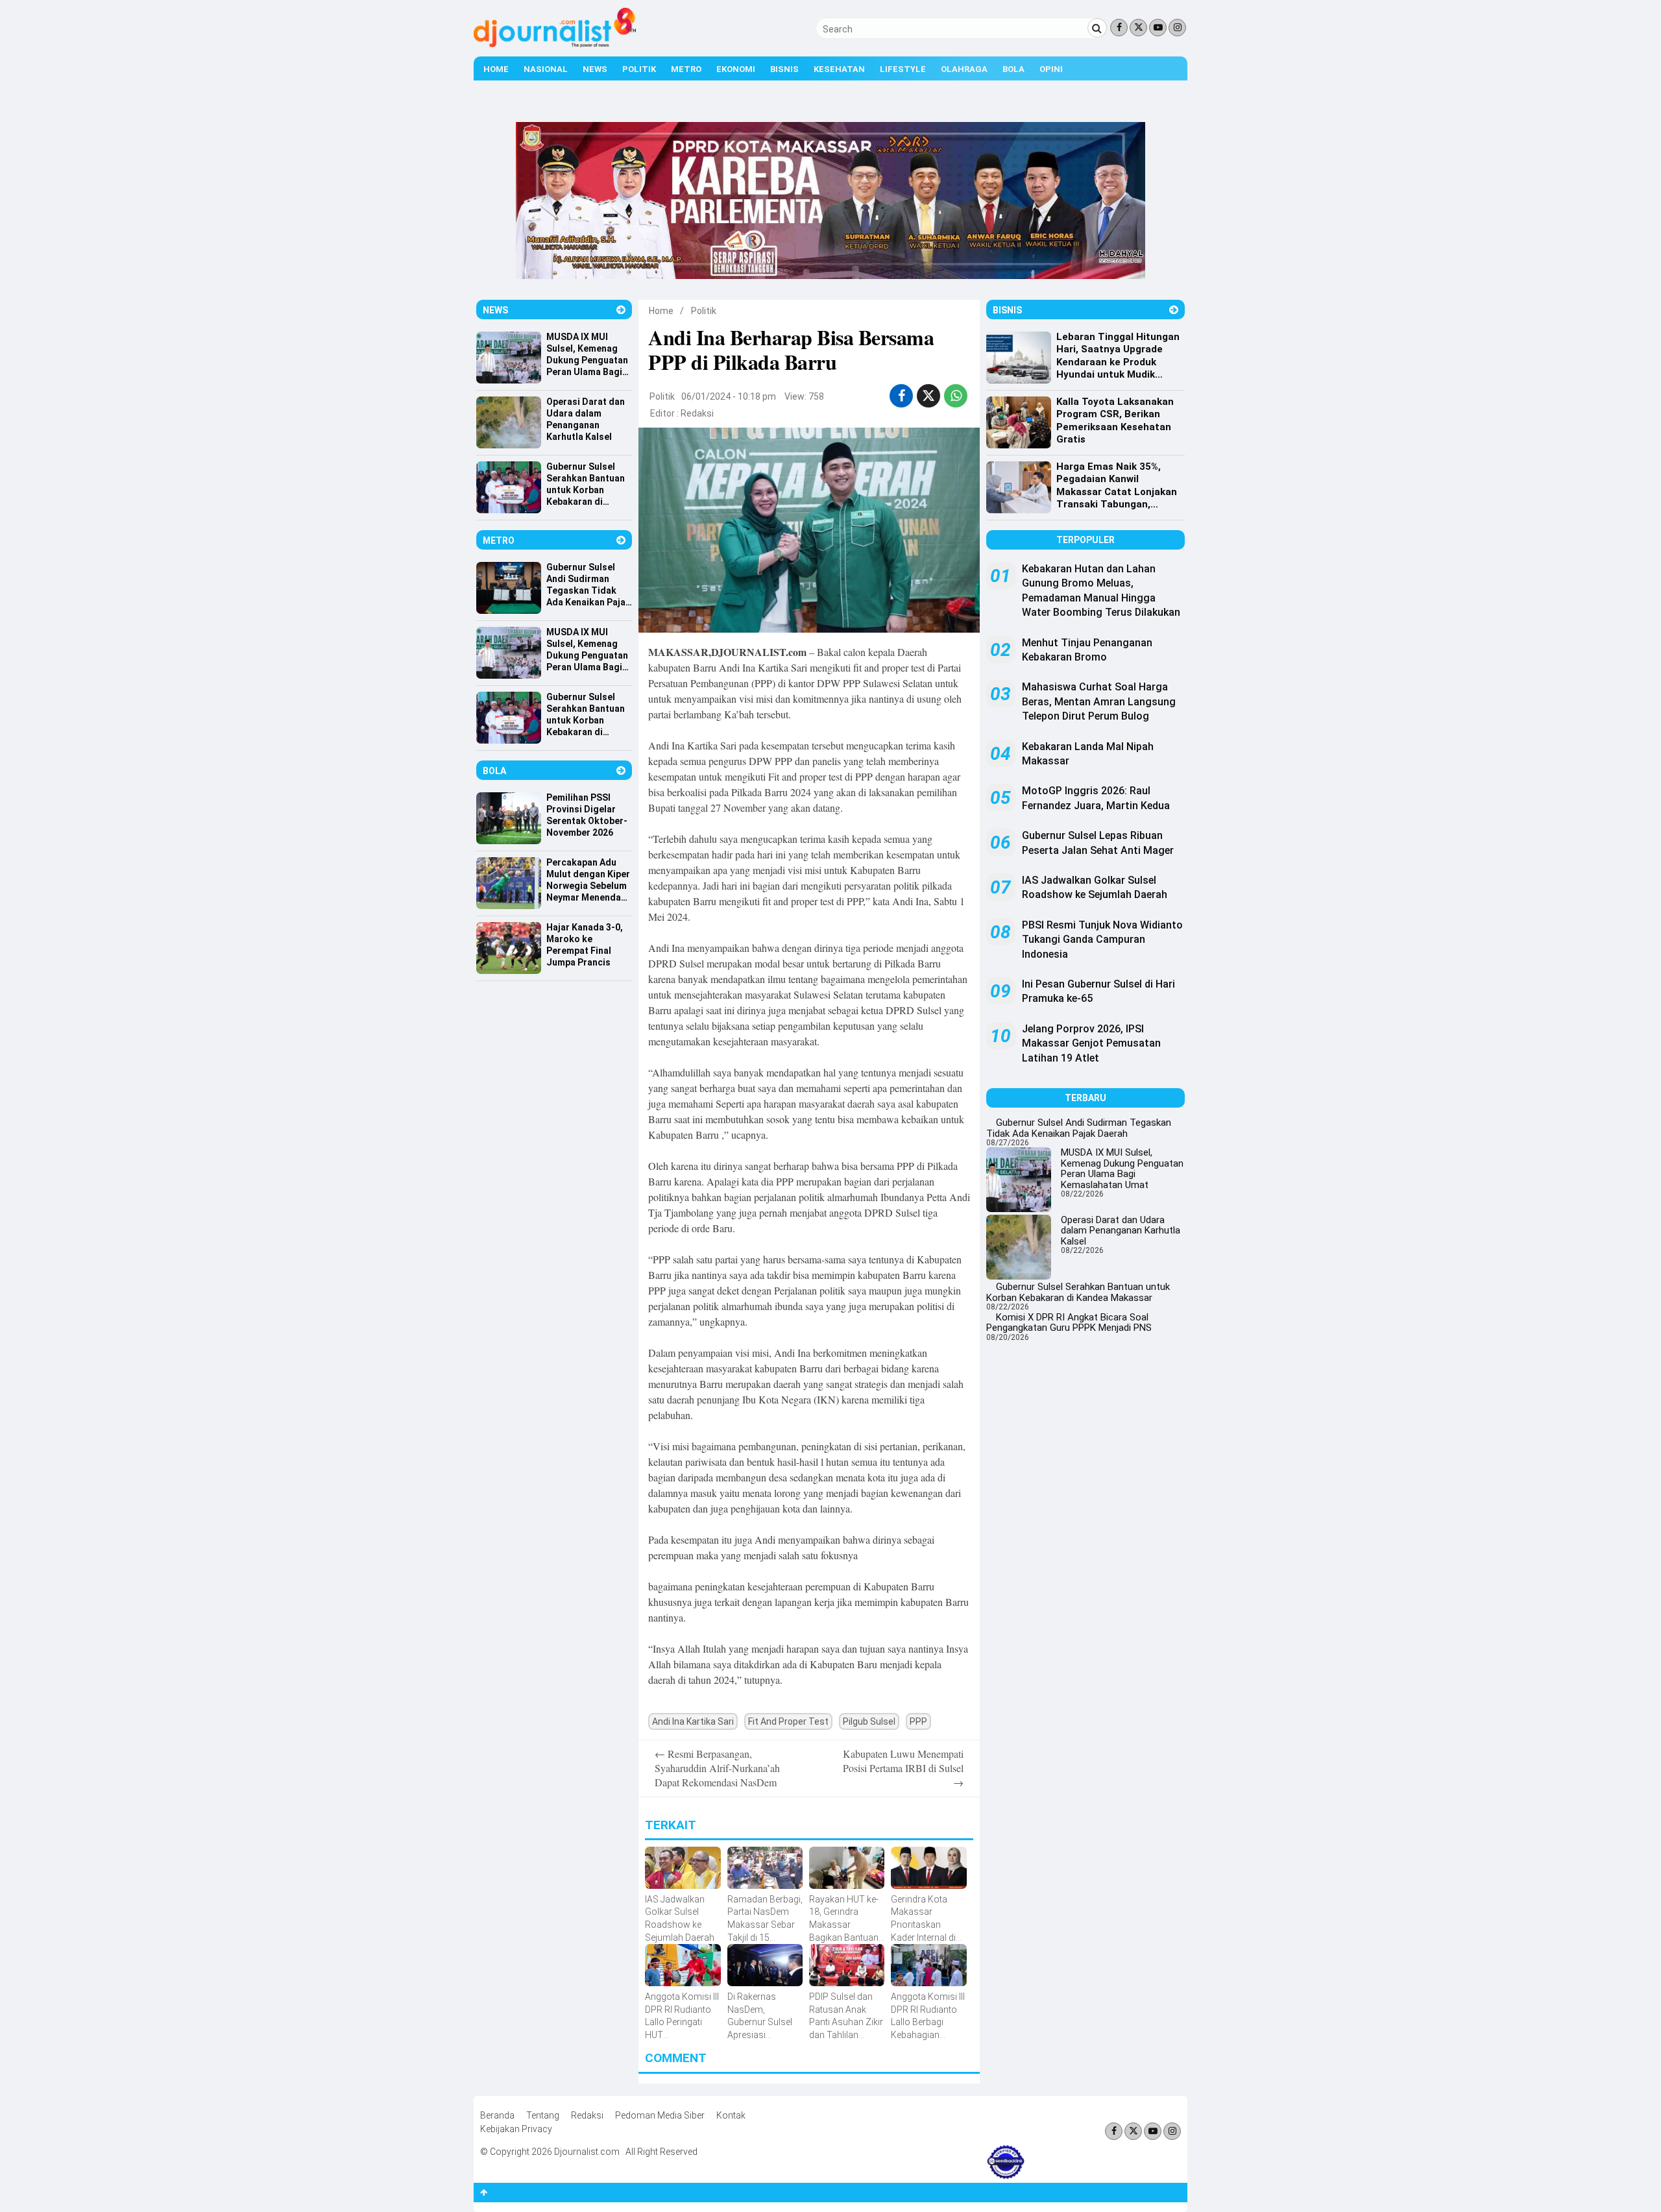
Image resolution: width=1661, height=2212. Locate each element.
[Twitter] (1138, 28)
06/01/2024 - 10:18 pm (729, 396)
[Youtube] (1158, 28)
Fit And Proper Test (788, 1721)
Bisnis (784, 69)
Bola (1013, 69)
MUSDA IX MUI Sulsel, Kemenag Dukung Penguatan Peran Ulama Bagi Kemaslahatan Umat (1122, 1169)
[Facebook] (1119, 28)
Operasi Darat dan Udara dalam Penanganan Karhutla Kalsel (1121, 1231)
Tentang (543, 2115)
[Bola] (621, 771)
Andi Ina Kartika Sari (693, 1721)
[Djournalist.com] (555, 44)
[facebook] (902, 396)
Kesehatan (839, 69)
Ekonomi (736, 69)
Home (496, 69)
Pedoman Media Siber (660, 2115)
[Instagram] (1177, 28)
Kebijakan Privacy (516, 2129)
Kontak (731, 2115)
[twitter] (928, 396)
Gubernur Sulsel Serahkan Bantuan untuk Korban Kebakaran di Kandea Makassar (1078, 1292)
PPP (918, 1721)
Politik (639, 69)
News (595, 69)
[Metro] (621, 540)
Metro (686, 69)
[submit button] (1097, 28)
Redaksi (697, 413)
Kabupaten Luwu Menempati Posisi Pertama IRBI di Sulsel (903, 1768)
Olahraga (964, 69)
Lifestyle (903, 69)
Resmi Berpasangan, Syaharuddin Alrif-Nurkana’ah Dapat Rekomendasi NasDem (717, 1768)
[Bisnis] (1174, 310)
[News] (621, 310)
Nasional (546, 69)
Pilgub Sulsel (869, 1721)
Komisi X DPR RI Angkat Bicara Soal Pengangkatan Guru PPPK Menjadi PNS (1069, 1323)
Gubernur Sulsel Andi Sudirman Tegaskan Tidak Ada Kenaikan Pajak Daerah (1079, 1128)
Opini (1051, 69)
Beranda (497, 2115)
